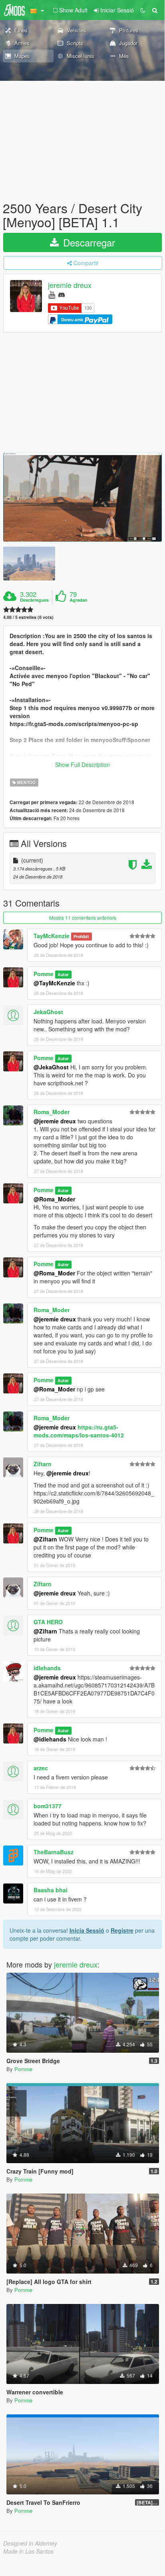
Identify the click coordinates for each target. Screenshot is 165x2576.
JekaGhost (48, 1012)
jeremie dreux (70, 285)
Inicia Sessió (87, 1930)
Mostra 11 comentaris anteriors (83, 918)
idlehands (47, 1668)
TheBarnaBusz (54, 1852)
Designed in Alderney (30, 2543)
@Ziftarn (45, 1539)
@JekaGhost (51, 1067)
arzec (41, 1768)
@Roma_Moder (54, 1199)
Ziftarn (43, 1464)
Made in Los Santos (28, 2551)
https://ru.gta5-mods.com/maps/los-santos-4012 (79, 1431)
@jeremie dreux (55, 1121)
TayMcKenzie (52, 936)
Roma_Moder (52, 1112)
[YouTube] (52, 294)
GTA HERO (48, 1622)
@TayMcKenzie (54, 983)
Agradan (79, 600)
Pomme (44, 974)
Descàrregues (34, 600)
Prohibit (81, 936)
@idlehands (50, 1739)
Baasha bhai (51, 1890)
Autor (63, 974)
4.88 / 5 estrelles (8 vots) (28, 617)
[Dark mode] (143, 10)
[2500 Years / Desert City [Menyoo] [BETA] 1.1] (82, 497)
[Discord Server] (62, 294)
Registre (122, 1930)
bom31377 (48, 1806)
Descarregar (88, 242)
